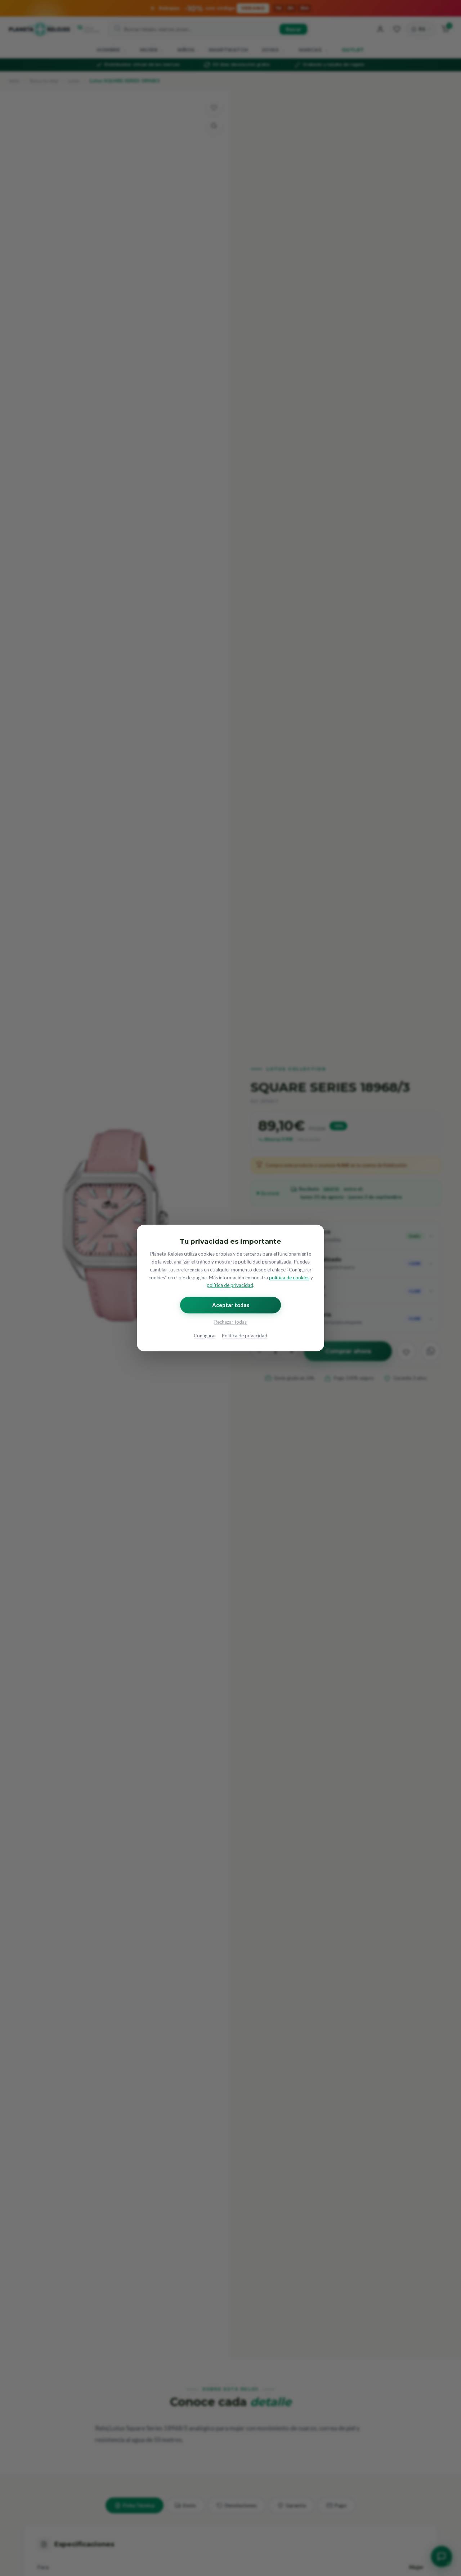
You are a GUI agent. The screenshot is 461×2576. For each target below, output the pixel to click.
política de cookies (289, 1278)
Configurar (205, 1336)
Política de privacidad (245, 1336)
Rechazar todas (230, 1322)
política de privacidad (230, 1285)
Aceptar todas (231, 1305)
